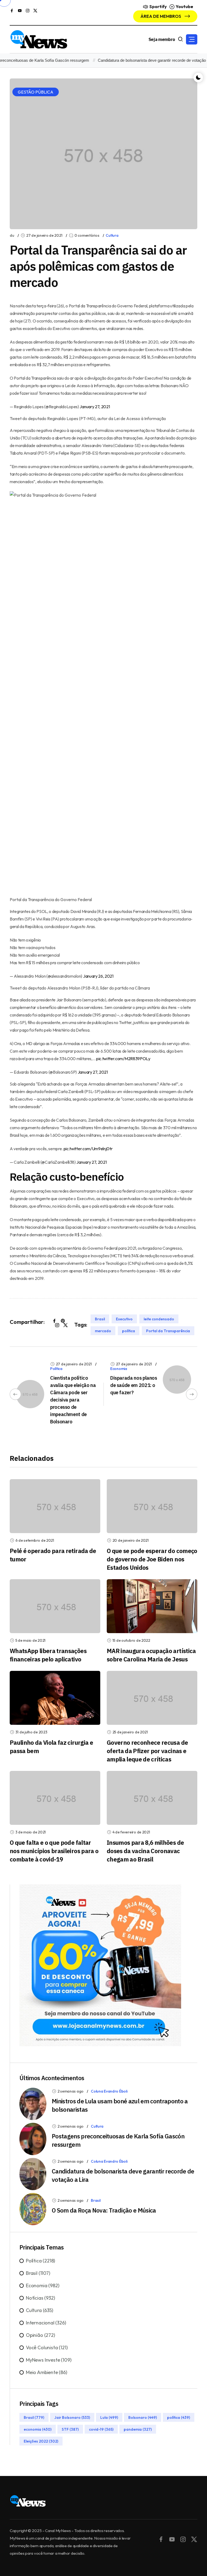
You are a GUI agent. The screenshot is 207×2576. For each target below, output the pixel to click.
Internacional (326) (46, 2323)
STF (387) (70, 2429)
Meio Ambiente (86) (46, 2372)
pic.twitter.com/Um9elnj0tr (88, 1149)
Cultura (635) (39, 2310)
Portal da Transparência (168, 1331)
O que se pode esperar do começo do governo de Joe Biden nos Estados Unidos (152, 1559)
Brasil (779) (34, 2417)
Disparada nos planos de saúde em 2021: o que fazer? (134, 1385)
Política (56, 1369)
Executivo (124, 1319)
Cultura (112, 235)
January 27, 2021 (95, 407)
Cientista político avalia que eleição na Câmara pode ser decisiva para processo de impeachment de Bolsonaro (73, 1400)
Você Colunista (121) (47, 2347)
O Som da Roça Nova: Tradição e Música (104, 2210)
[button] (192, 39)
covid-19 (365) (101, 2429)
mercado (103, 1331)
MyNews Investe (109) (49, 2360)
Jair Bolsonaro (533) (72, 2417)
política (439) (179, 2417)
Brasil (100, 1319)
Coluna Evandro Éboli (109, 2091)
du (12, 235)
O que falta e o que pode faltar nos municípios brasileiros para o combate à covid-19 (54, 1851)
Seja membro (162, 39)
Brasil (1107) (38, 2273)
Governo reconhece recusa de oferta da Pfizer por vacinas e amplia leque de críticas (147, 1751)
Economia (119, 1369)
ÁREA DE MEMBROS (161, 16)
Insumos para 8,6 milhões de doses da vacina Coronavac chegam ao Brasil (145, 1851)
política (129, 1331)
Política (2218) (40, 2261)
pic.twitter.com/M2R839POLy (123, 1059)
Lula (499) (109, 2417)
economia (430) (38, 2429)
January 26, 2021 (98, 976)
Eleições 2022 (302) (41, 2441)
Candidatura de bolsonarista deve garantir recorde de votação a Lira (141, 60)
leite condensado (159, 1319)
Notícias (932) (40, 2298)
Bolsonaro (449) (143, 2417)
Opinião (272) (40, 2335)
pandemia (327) (138, 2429)
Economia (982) (42, 2285)
